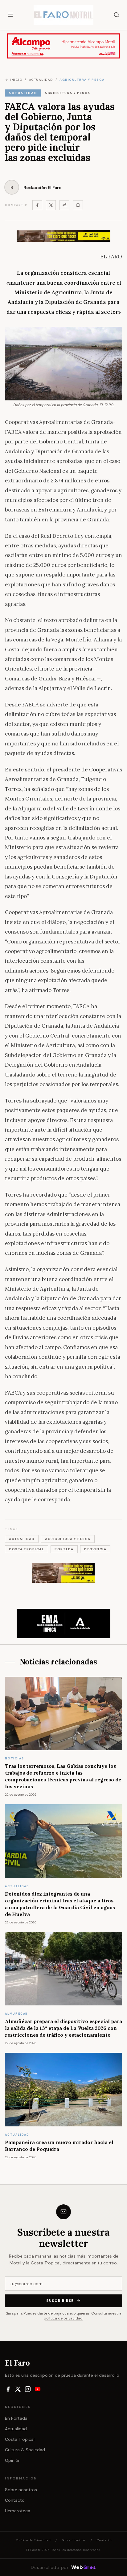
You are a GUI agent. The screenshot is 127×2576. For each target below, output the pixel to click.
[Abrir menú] (10, 15)
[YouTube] (38, 2389)
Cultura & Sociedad (25, 2450)
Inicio (16, 80)
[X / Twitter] (18, 2389)
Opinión (13, 2460)
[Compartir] (64, 205)
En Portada (16, 2418)
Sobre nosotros (21, 2490)
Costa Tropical (20, 2439)
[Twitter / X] (51, 205)
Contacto (15, 2500)
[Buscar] (117, 15)
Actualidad (16, 2429)
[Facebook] (37, 205)
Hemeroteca (18, 2511)
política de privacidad (63, 2318)
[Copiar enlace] (78, 205)
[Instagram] (28, 2389)
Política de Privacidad (33, 2540)
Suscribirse (60, 2301)
